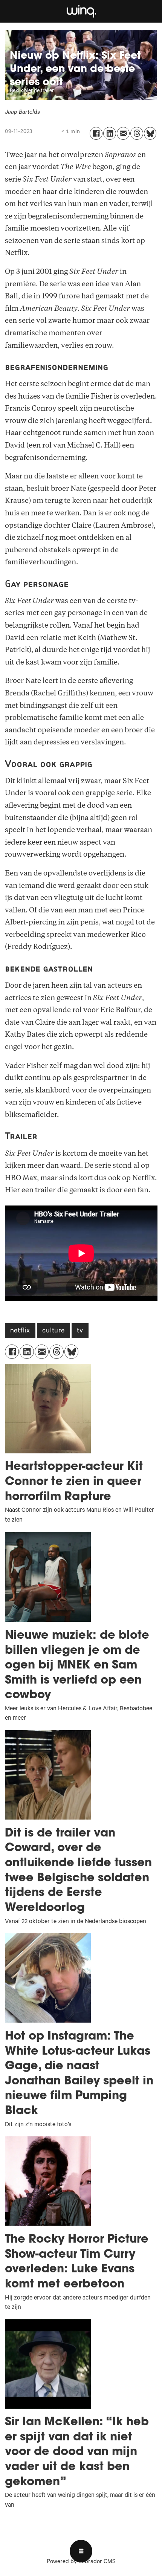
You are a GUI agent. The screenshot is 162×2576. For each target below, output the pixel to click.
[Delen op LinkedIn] (110, 133)
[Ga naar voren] (81, 11)
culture (53, 1331)
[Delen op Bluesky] (150, 133)
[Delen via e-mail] (123, 133)
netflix (20, 1331)
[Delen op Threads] (137, 133)
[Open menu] (81, 2551)
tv (80, 1331)
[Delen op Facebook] (96, 133)
